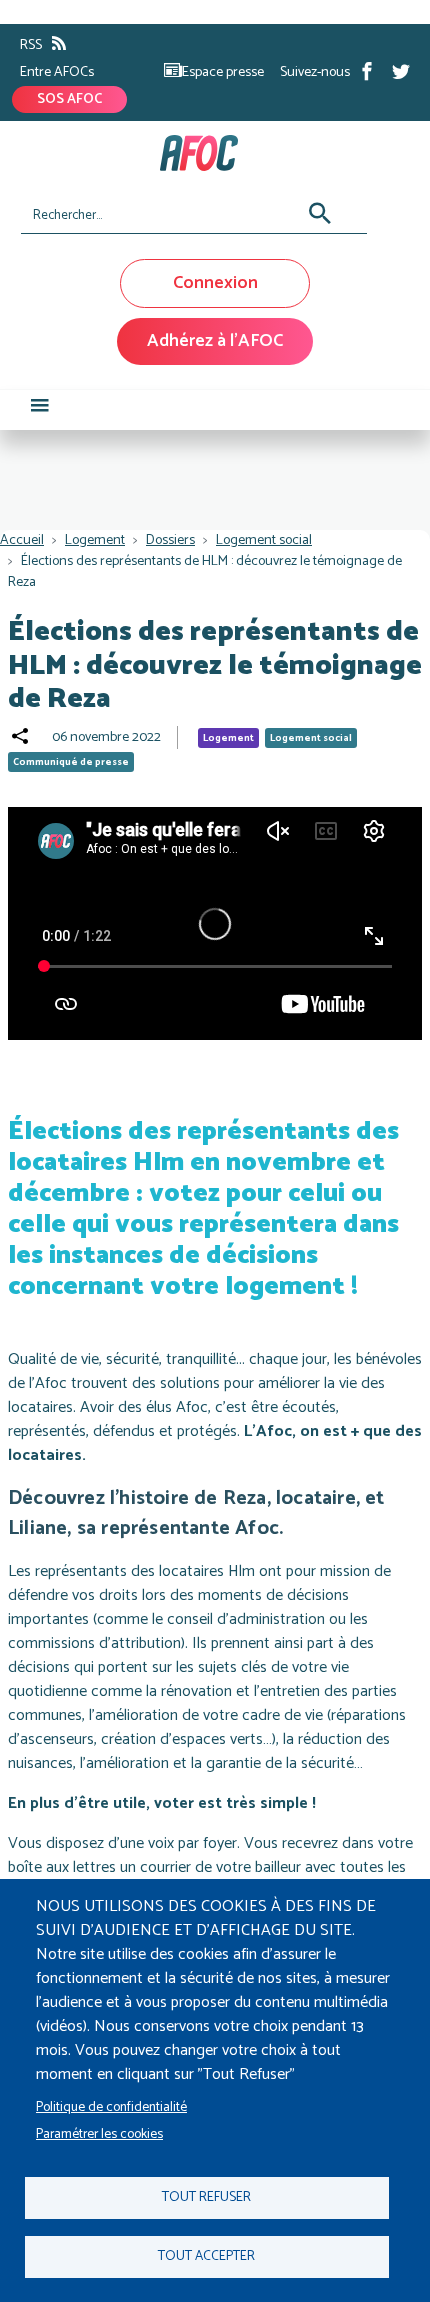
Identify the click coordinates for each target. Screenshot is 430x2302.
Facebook (367, 71)
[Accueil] (207, 153)
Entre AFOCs (57, 72)
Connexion (215, 283)
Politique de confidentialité (111, 2107)
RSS (31, 45)
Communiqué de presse (71, 762)
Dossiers (170, 540)
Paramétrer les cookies (99, 2134)
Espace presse (223, 72)
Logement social (264, 540)
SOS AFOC (69, 99)
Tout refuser (206, 2197)
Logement (95, 540)
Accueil (22, 540)
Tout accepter (206, 2256)
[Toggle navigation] (40, 410)
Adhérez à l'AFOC (215, 341)
